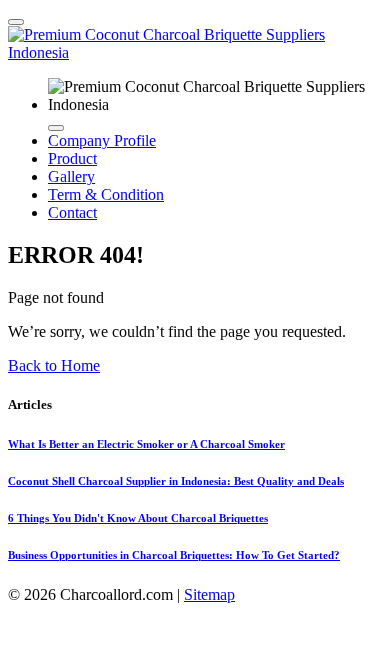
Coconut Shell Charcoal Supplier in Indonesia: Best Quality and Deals (176, 481)
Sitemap (209, 594)
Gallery (71, 176)
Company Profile (102, 140)
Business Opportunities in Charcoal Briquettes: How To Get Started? (174, 555)
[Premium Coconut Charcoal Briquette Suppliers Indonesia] (187, 52)
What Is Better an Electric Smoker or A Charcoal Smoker (146, 444)
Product (72, 158)
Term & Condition (106, 194)
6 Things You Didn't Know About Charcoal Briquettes (138, 518)
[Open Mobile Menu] (16, 22)
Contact (72, 212)
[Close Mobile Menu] (56, 128)
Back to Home (54, 365)
